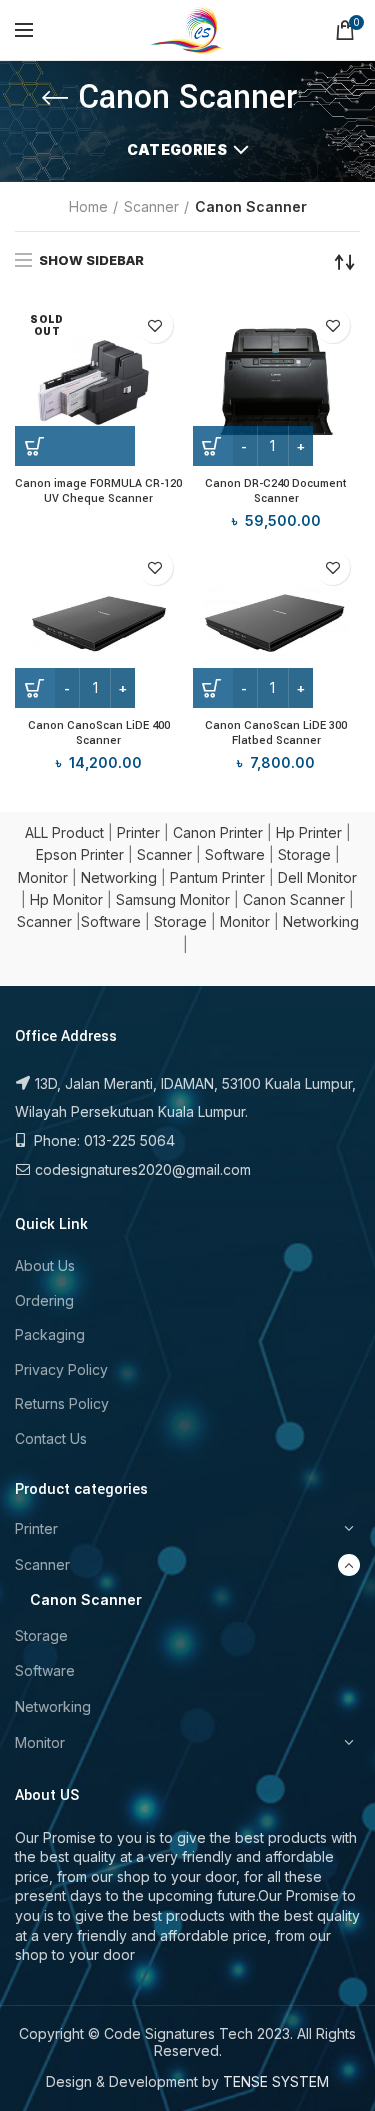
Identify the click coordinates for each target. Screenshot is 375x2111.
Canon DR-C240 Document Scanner (276, 491)
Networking (119, 877)
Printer (138, 832)
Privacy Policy (61, 1369)
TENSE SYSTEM (276, 2081)
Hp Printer (309, 832)
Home (88, 206)
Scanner (151, 206)
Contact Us (51, 1438)
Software (235, 854)
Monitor (43, 877)
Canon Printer (218, 832)
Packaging (50, 1334)
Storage (304, 854)
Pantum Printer (217, 877)
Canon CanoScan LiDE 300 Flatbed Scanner (276, 733)
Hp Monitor (66, 899)
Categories (177, 149)
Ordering (44, 1300)
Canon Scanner (294, 899)
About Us (45, 1265)
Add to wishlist (155, 325)
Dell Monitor (317, 877)
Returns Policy (62, 1403)
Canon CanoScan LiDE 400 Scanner (99, 733)
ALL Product (64, 832)
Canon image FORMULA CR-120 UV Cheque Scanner (98, 491)
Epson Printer (80, 854)
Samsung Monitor (173, 899)
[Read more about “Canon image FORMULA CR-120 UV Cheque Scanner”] (75, 446)
